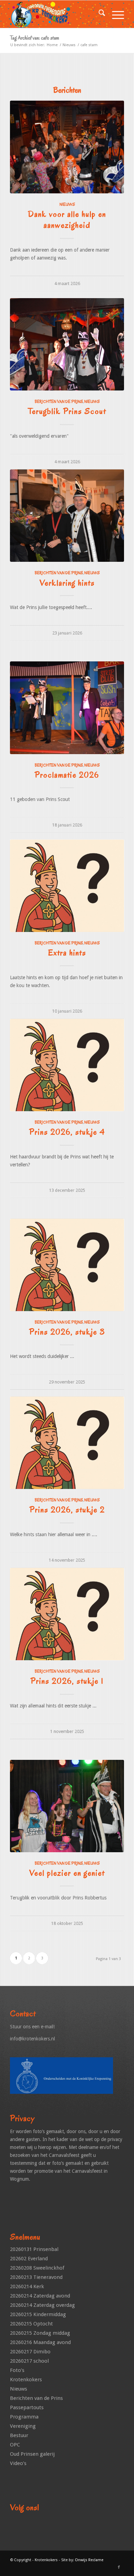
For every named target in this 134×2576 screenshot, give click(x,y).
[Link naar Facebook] (119, 2567)
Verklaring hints (67, 583)
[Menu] (115, 14)
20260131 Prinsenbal (34, 2249)
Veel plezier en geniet (67, 1873)
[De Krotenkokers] (55, 14)
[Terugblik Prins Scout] (67, 344)
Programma (24, 2417)
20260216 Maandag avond (40, 2342)
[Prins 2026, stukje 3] (67, 1265)
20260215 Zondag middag (40, 2333)
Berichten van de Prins (59, 402)
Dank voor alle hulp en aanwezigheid (67, 220)
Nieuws (67, 204)
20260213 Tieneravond (36, 2277)
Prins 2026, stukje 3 (67, 1332)
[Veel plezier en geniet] (67, 1806)
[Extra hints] (67, 886)
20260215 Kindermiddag (38, 2314)
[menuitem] (98, 14)
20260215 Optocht (31, 2324)
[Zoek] (98, 14)
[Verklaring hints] (67, 516)
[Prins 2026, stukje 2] (67, 1443)
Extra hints (67, 953)
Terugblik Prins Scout (67, 411)
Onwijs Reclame (89, 2560)
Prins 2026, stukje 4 (67, 1132)
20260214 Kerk (27, 2286)
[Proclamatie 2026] (67, 708)
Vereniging (23, 2426)
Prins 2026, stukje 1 (67, 1681)
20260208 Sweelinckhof (37, 2268)
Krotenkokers (26, 2380)
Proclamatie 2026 (67, 775)
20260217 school (29, 2361)
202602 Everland (29, 2259)
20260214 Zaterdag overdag (42, 2305)
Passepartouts (27, 2407)
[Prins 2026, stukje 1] (67, 1614)
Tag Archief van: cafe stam (35, 38)
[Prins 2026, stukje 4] (67, 1065)
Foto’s (17, 2370)
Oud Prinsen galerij (32, 2454)
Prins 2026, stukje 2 (67, 1510)
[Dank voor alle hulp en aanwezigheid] (67, 147)
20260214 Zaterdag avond (40, 2296)
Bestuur (19, 2435)
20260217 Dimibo (30, 2352)
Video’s (18, 2463)
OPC (15, 2445)
